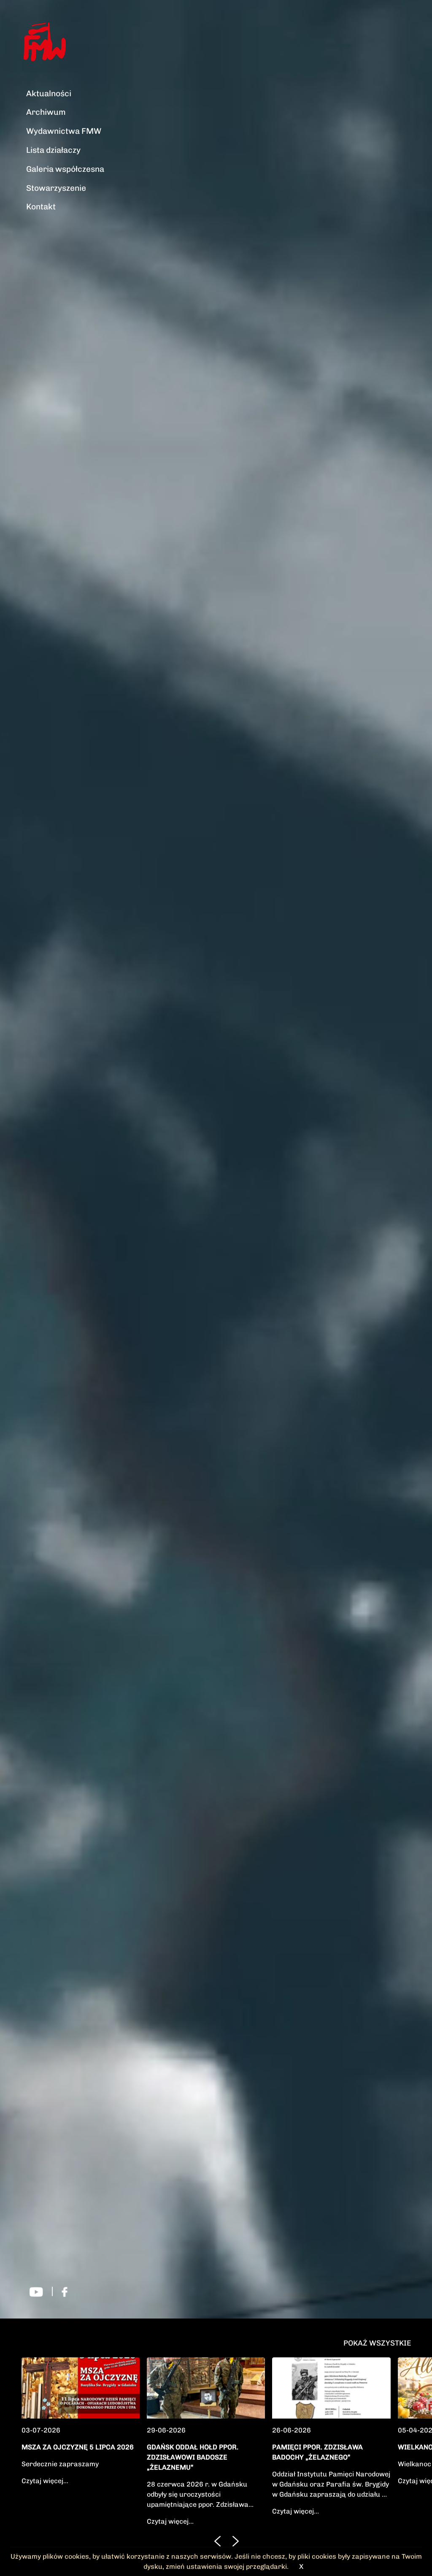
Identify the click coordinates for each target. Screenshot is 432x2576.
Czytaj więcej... (45, 2481)
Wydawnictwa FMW (64, 131)
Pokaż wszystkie (377, 2343)
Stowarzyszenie (56, 188)
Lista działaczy (53, 150)
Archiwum (46, 112)
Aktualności (49, 93)
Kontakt (41, 207)
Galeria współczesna (65, 169)
